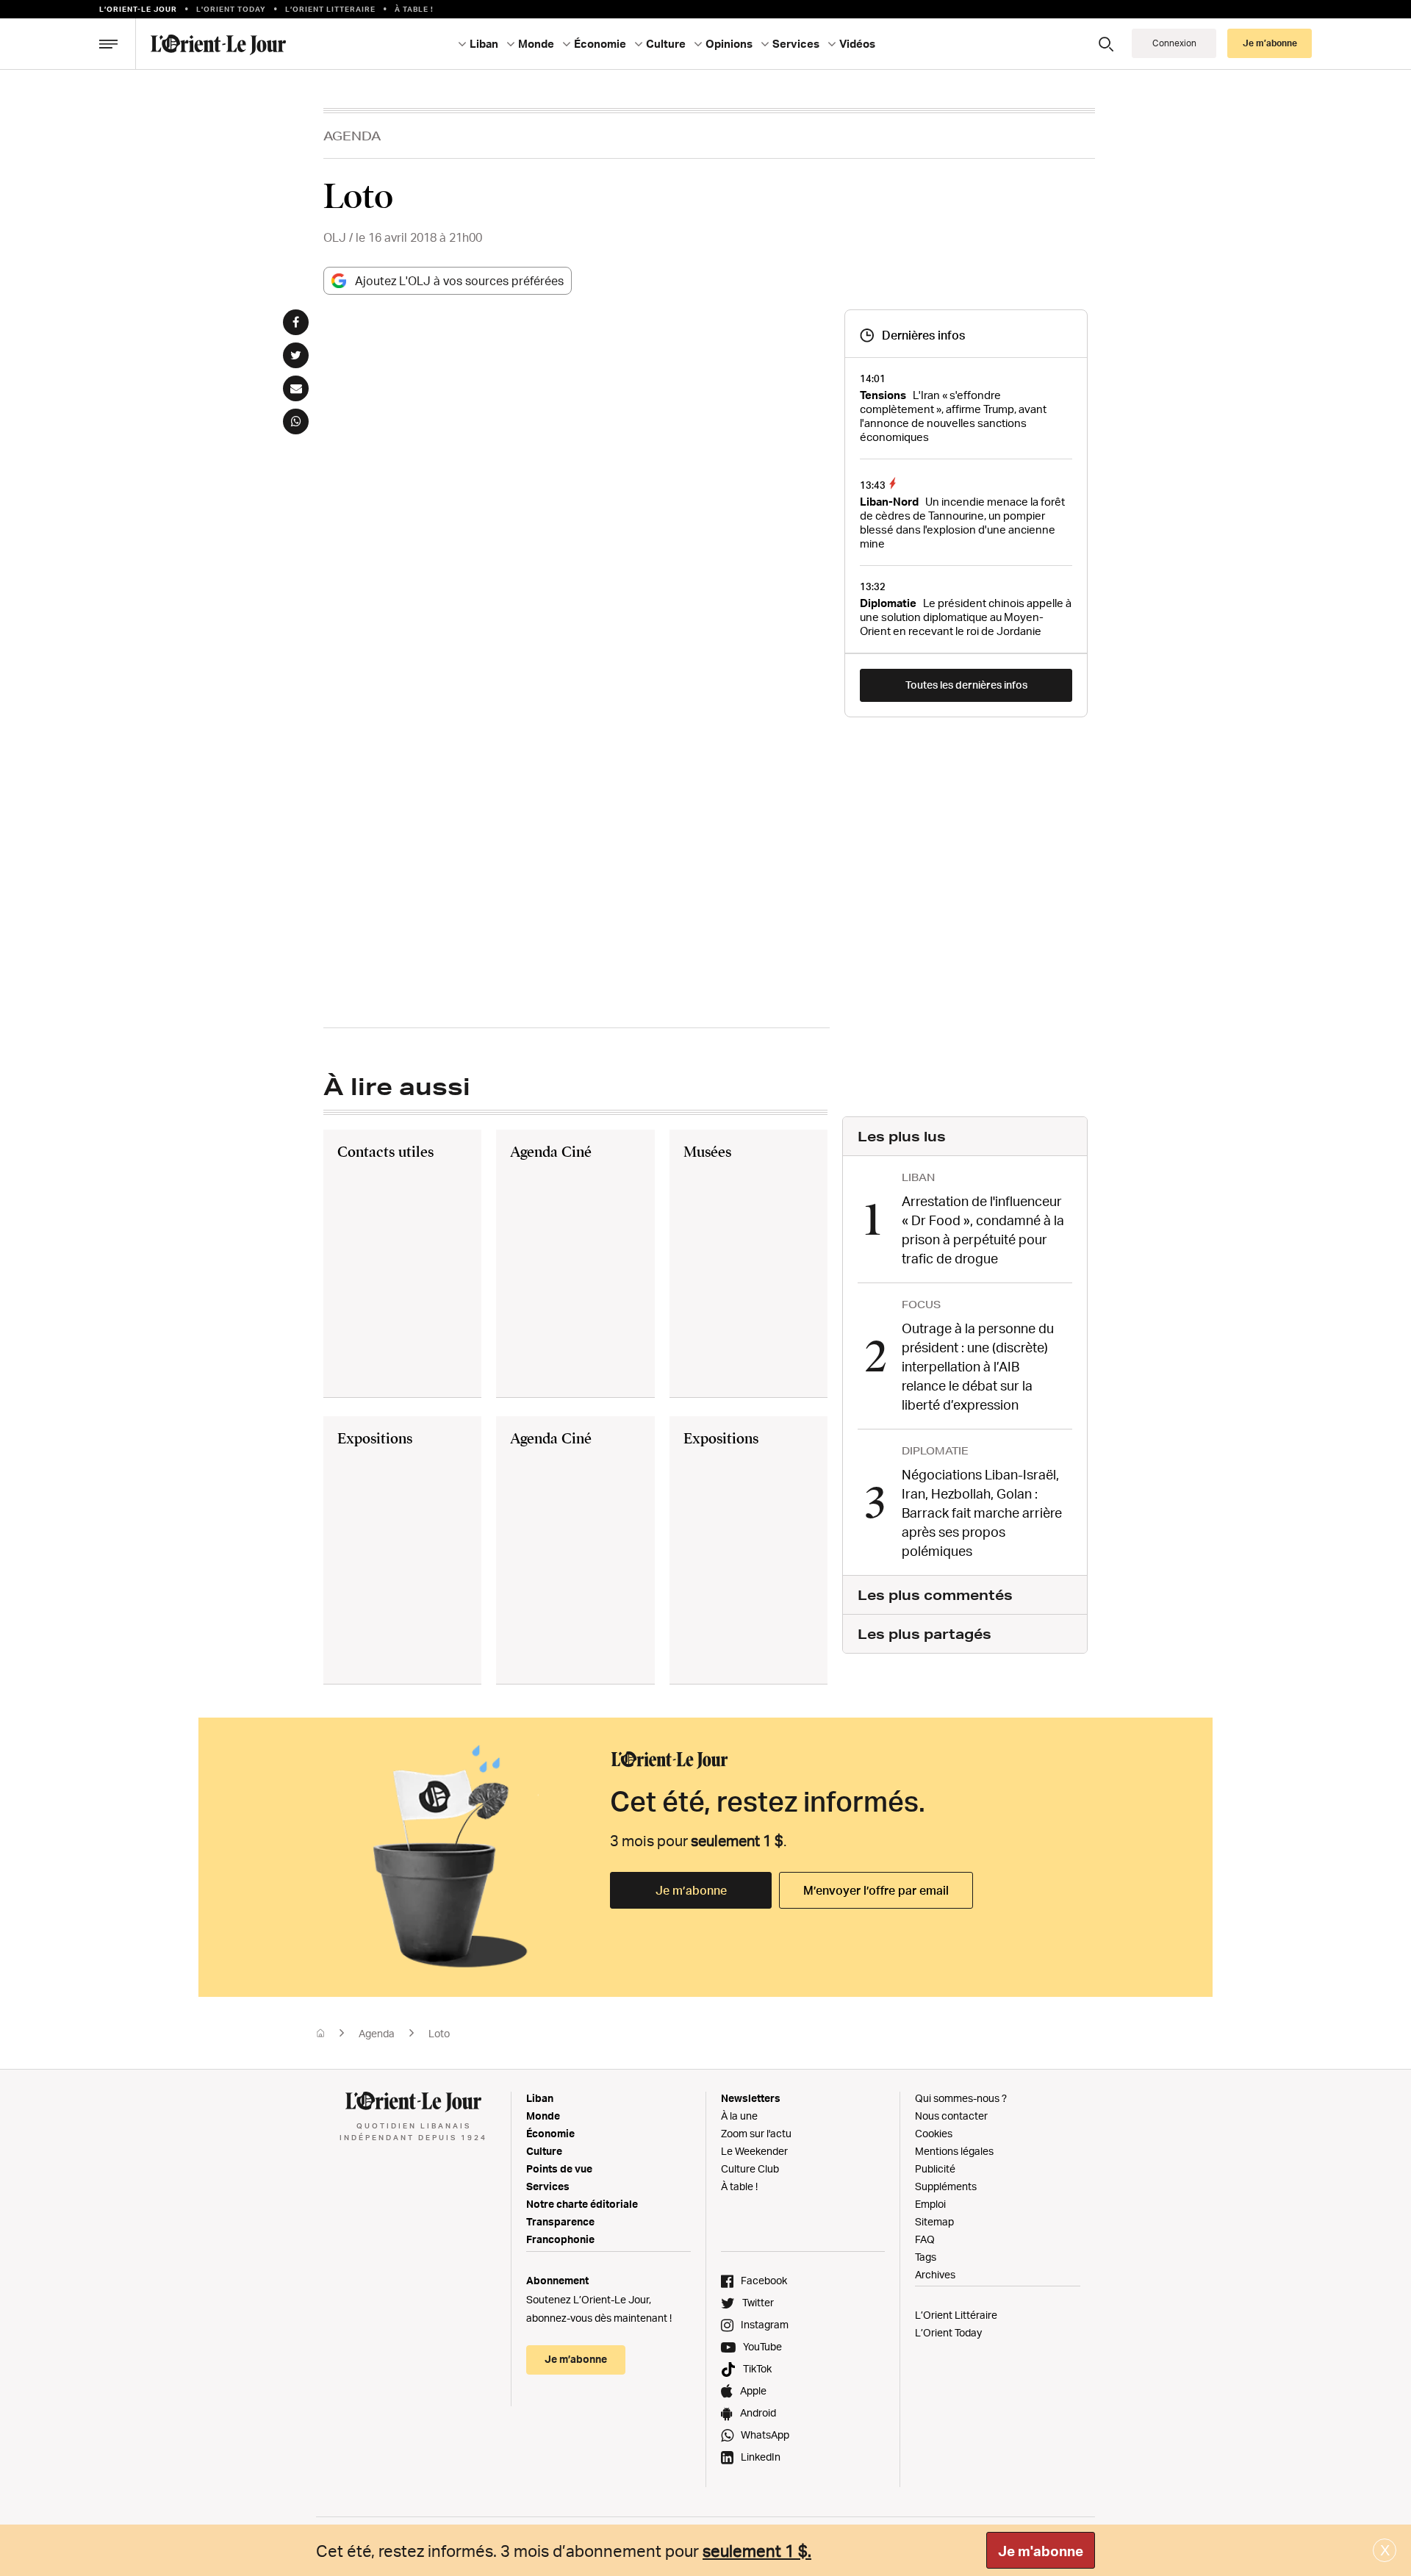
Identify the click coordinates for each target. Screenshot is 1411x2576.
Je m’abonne (691, 1890)
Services (548, 2186)
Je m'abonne (1041, 2551)
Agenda (352, 136)
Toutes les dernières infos (966, 685)
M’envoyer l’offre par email (876, 1890)
